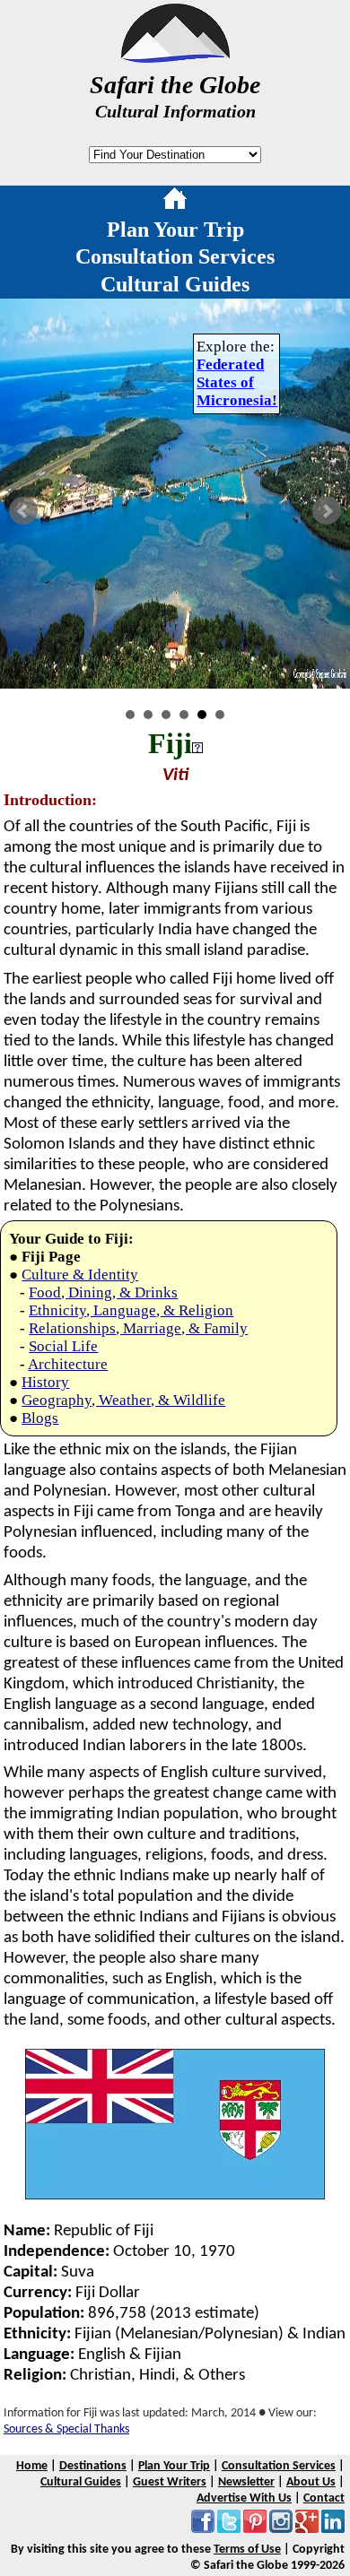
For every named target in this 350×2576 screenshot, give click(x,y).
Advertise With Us (244, 2498)
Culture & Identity (80, 1275)
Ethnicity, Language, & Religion (131, 1310)
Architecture (68, 1364)
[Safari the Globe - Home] (175, 56)
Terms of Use (247, 2550)
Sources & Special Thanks (66, 2429)
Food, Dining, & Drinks (103, 1292)
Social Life (63, 1346)
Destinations (93, 2466)
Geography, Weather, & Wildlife (123, 1400)
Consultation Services (175, 256)
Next (327, 511)
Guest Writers (170, 2482)
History (45, 1382)
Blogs (40, 1418)
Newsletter (246, 2482)
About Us (311, 2482)
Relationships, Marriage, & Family (138, 1328)
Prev (23, 511)
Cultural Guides (175, 284)
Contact (324, 2498)
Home (32, 2466)
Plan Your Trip (175, 230)
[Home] (175, 202)
